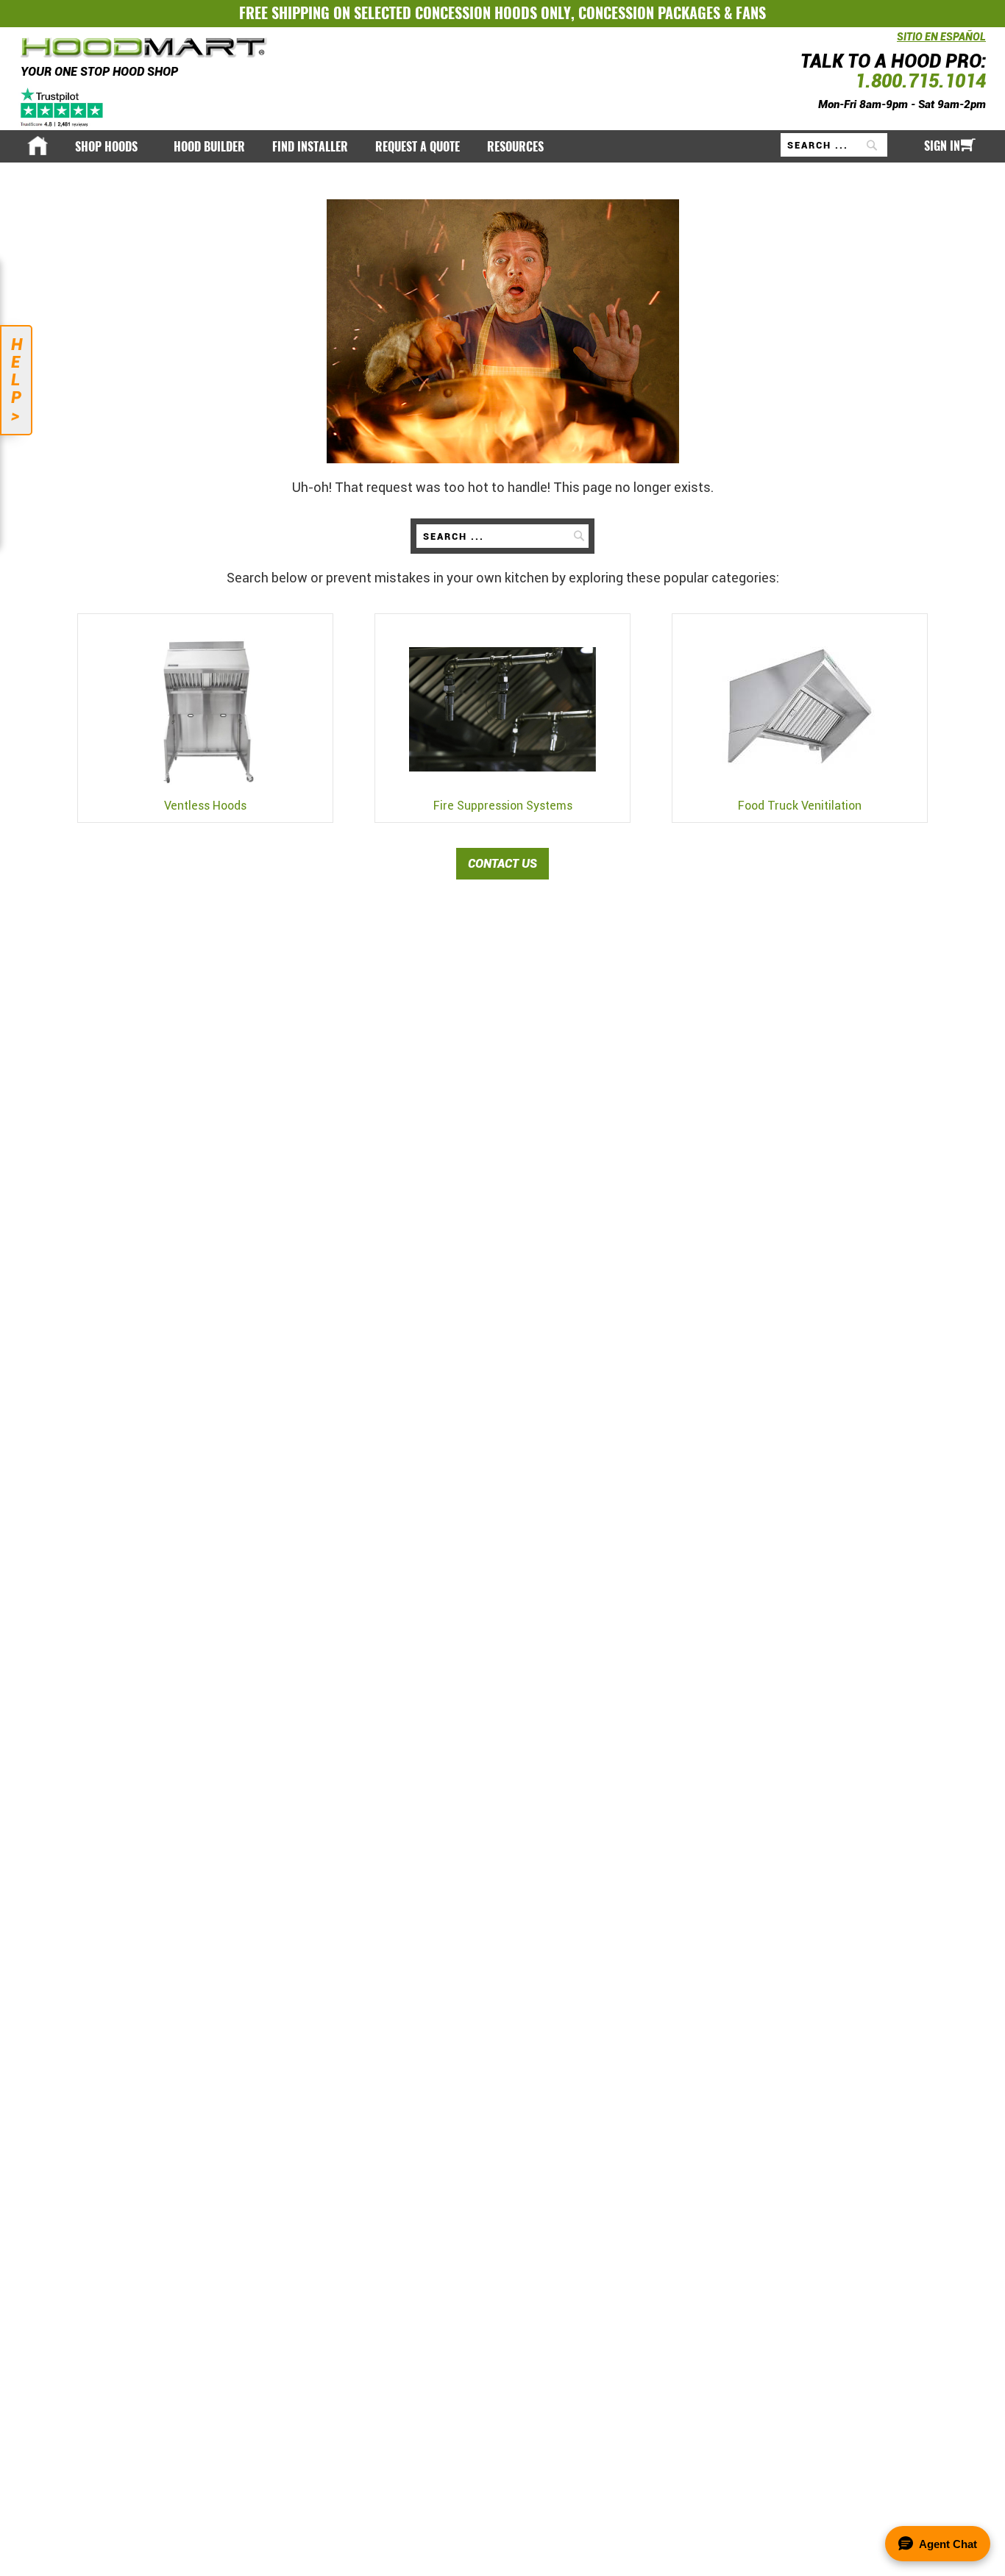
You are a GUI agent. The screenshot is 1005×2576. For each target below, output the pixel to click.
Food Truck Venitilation (800, 806)
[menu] (502, 146)
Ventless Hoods (205, 806)
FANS (751, 13)
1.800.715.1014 (920, 81)
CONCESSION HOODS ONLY (493, 13)
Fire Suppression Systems (503, 806)
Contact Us (502, 864)
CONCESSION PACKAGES (649, 13)
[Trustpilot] (63, 107)
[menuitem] (111, 147)
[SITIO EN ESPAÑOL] (893, 44)
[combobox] (834, 145)
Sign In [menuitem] (942, 146)
